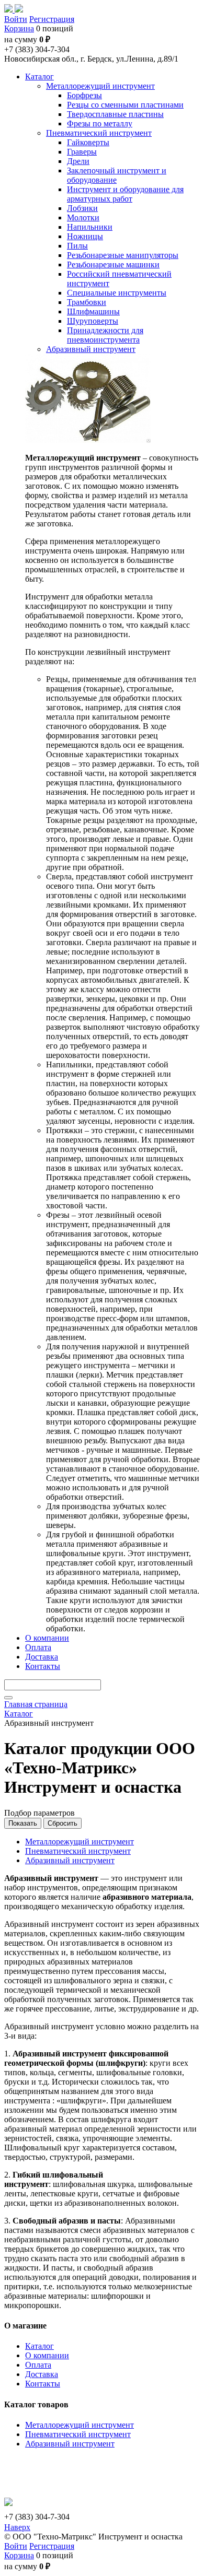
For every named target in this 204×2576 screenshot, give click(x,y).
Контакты (43, 2384)
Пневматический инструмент (78, 1851)
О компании (47, 2355)
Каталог (39, 2346)
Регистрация (52, 19)
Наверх (17, 2527)
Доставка (42, 2374)
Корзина (19, 28)
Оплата (38, 2365)
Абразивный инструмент (70, 1860)
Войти (16, 19)
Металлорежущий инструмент (80, 1842)
